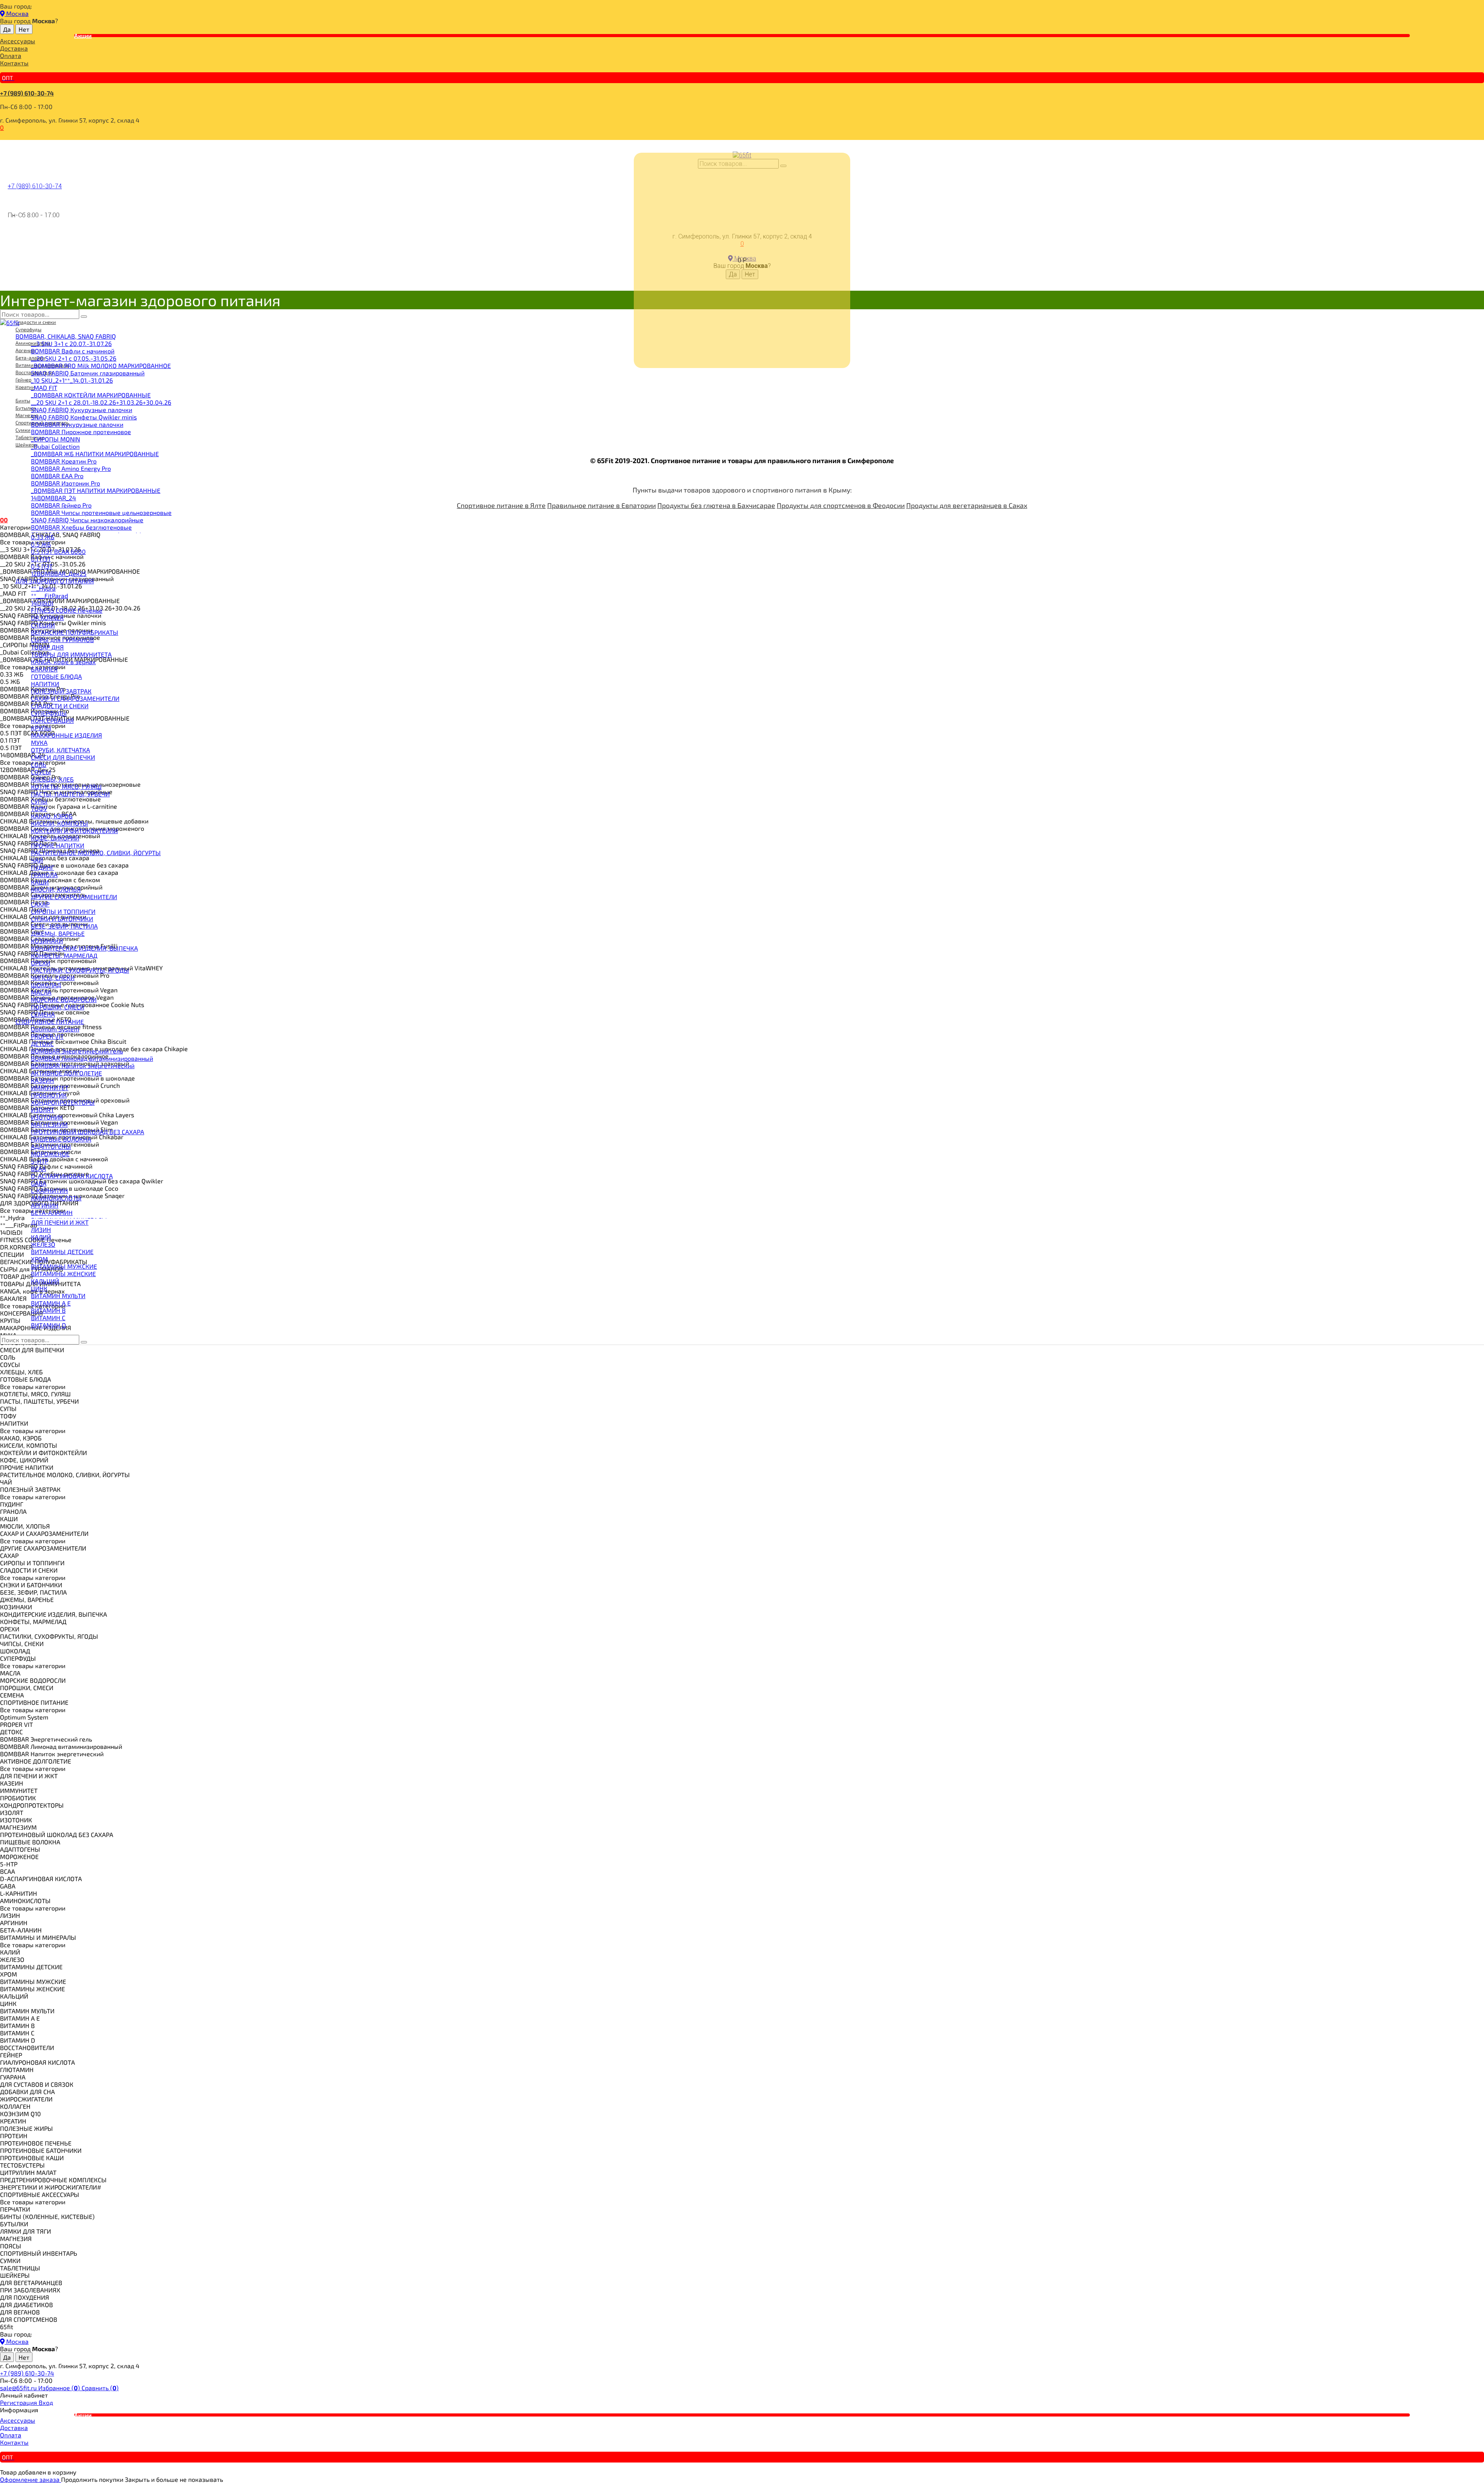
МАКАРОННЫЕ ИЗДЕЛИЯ (66, 735)
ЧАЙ (37, 860)
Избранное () (60, 2388)
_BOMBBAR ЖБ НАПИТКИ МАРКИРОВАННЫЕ (95, 454)
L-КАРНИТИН (49, 1190)
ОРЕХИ (41, 963)
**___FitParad (49, 596)
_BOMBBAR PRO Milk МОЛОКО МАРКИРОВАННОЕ (101, 366)
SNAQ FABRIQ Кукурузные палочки (82, 410)
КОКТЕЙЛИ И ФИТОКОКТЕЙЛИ (74, 831)
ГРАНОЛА (44, 875)
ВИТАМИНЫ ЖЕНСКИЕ (63, 1274)
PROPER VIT (47, 1036)
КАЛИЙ (41, 1237)
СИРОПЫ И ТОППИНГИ (63, 911)
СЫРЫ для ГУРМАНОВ (62, 640)
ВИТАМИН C (48, 1318)
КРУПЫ (41, 728)
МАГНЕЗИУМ (49, 1124)
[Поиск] (84, 317)
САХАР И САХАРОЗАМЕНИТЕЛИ (75, 698)
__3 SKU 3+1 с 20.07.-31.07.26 (71, 343)
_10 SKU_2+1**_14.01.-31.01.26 (72, 380)
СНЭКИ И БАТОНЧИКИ (62, 919)
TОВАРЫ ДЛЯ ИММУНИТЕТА (71, 654)
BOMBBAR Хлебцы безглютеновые (81, 527)
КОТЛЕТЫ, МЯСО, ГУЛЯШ (66, 786)
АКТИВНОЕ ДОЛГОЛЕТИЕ (66, 1073)
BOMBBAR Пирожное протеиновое (81, 432)
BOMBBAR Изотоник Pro (66, 483)
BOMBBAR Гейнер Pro (61, 505)
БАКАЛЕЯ (44, 669)
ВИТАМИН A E (51, 1303)
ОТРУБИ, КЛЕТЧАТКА (60, 750)
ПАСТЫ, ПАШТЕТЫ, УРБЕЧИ (70, 794)
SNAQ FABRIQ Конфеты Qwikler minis (84, 417)
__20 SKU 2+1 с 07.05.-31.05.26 (74, 358)
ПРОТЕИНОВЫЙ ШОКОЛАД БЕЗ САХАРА (88, 1132)
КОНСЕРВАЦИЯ (52, 720)
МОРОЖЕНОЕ (50, 1154)
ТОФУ (39, 809)
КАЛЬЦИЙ (45, 1281)
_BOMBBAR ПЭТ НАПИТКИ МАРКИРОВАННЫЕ (96, 490)
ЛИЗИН (41, 1230)
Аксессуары (18, 41)
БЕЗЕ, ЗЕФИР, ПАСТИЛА (64, 926)
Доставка (14, 48)
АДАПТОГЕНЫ (51, 1146)
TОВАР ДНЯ (47, 647)
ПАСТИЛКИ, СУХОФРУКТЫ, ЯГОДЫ (80, 970)
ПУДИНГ (43, 867)
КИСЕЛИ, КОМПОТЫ (60, 823)
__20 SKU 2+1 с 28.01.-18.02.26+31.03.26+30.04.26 (101, 402)
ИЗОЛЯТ (43, 1110)
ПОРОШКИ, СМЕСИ (58, 1007)
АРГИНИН (45, 1205)
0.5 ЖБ (41, 544)
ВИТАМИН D (49, 1325)
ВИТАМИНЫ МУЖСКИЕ (64, 1266)
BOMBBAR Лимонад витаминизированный (92, 1058)
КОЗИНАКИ (47, 941)
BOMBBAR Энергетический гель (77, 1051)
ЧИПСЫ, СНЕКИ (53, 977)
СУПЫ (39, 801)
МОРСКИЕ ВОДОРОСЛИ (64, 1000)
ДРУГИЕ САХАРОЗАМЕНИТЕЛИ (74, 897)
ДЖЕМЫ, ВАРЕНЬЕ (58, 933)
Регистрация (19, 2402)
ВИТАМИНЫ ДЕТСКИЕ (62, 1252)
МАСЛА (41, 992)
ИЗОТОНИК (47, 1117)
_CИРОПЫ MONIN (55, 439)
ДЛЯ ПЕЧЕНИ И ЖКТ (60, 1222)
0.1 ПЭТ (41, 559)
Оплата (11, 55)
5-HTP (40, 1161)
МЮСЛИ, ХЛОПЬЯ (56, 889)
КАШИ (40, 882)
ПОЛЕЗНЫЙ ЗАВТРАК (61, 691)
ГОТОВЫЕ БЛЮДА (56, 676)
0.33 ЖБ (43, 537)
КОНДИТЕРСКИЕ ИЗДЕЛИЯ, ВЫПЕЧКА (84, 948)
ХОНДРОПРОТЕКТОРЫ (63, 1102)
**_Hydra (43, 588)
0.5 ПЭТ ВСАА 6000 (58, 551)
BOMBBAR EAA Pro (57, 476)
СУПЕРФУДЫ (49, 713)
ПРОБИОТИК (49, 1095)
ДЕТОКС (42, 1044)
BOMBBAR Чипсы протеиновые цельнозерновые (101, 512)
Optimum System (55, 1029)
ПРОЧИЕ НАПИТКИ (58, 845)
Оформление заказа (31, 2479)
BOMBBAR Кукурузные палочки (77, 424)
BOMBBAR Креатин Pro (64, 461)
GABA (39, 1183)
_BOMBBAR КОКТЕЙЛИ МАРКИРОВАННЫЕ (91, 395)
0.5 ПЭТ (42, 566)
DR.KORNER (47, 618)
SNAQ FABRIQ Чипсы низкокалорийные (87, 520)
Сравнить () (100, 2388)
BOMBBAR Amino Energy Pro (71, 468)
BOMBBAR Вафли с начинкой (73, 351)
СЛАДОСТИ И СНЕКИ (60, 706)
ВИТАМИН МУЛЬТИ (58, 1296)
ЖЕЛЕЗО (43, 1244)
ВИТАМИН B (48, 1310)
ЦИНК (39, 1288)
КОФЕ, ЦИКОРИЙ (55, 838)
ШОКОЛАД (46, 985)
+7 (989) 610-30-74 (27, 93)
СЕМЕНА (43, 1014)
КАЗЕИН (43, 1080)
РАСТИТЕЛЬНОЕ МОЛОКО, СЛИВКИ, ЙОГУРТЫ (96, 853)
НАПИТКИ (45, 684)
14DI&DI (42, 603)
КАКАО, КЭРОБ (52, 816)
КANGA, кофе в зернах (63, 662)
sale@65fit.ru (19, 2388)
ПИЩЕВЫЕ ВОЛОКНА (61, 1139)
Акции (83, 36)
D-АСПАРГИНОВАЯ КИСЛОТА (72, 1176)
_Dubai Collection (55, 446)
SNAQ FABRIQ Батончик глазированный (88, 373)
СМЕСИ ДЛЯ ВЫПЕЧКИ (63, 757)
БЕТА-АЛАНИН (52, 1213)
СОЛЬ (39, 764)
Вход (46, 2402)
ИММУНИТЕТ (50, 1088)
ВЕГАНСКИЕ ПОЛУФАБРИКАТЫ (75, 632)
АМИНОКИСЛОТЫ (56, 1198)
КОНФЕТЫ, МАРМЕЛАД (64, 955)
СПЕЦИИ (43, 625)
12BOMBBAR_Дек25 (59, 573)
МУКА (39, 742)
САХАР (40, 904)
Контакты (14, 63)
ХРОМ (39, 1259)
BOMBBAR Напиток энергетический (83, 1066)
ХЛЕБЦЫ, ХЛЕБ (52, 779)
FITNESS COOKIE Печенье (67, 610)
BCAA (38, 1168)
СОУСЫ (41, 772)
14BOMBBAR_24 (54, 498)
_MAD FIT (44, 388)
